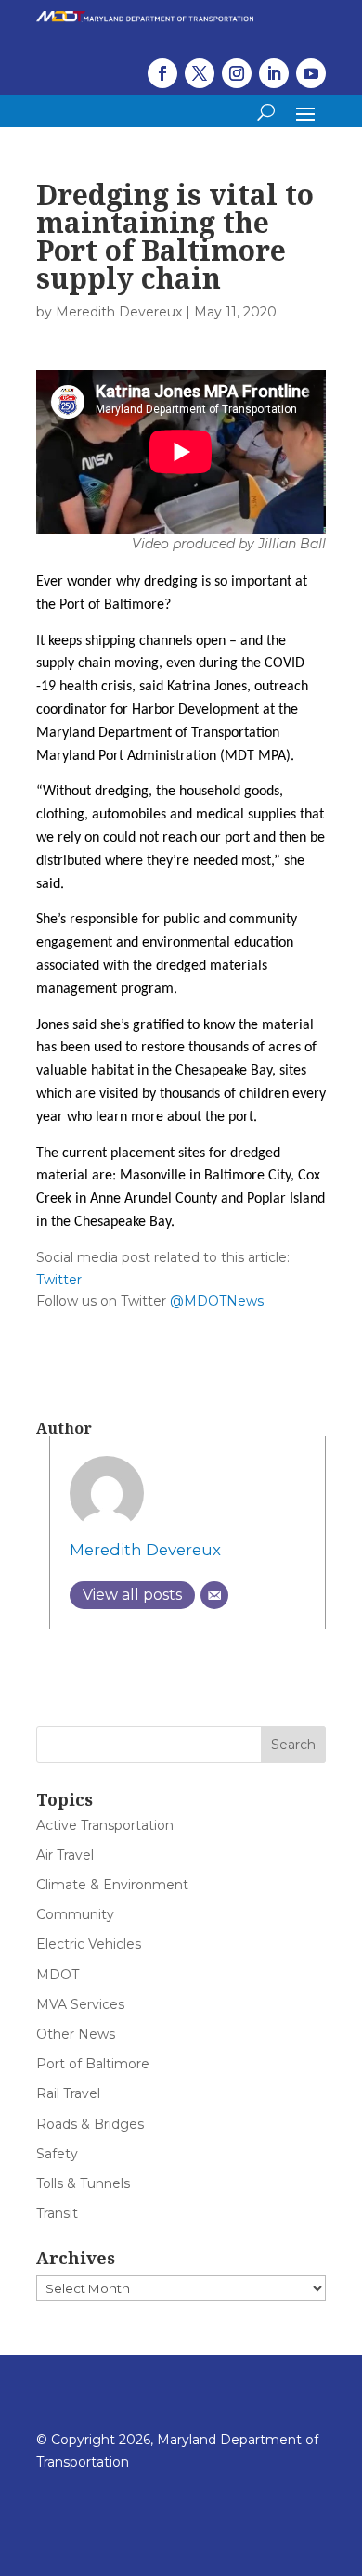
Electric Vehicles (89, 1944)
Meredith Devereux (119, 312)
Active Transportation (105, 1825)
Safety (57, 2154)
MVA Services (80, 2004)
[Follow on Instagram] (237, 73)
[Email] (214, 1595)
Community (75, 1914)
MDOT (58, 1975)
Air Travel (65, 1855)
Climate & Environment (112, 1885)
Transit (57, 2213)
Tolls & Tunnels (83, 2183)
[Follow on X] (200, 73)
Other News (76, 2034)
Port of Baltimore (93, 2064)
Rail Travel (68, 2093)
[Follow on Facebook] (162, 73)
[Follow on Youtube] (311, 73)
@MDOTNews (217, 1301)
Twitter (59, 1280)
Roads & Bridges (90, 2124)
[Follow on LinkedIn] (274, 73)
